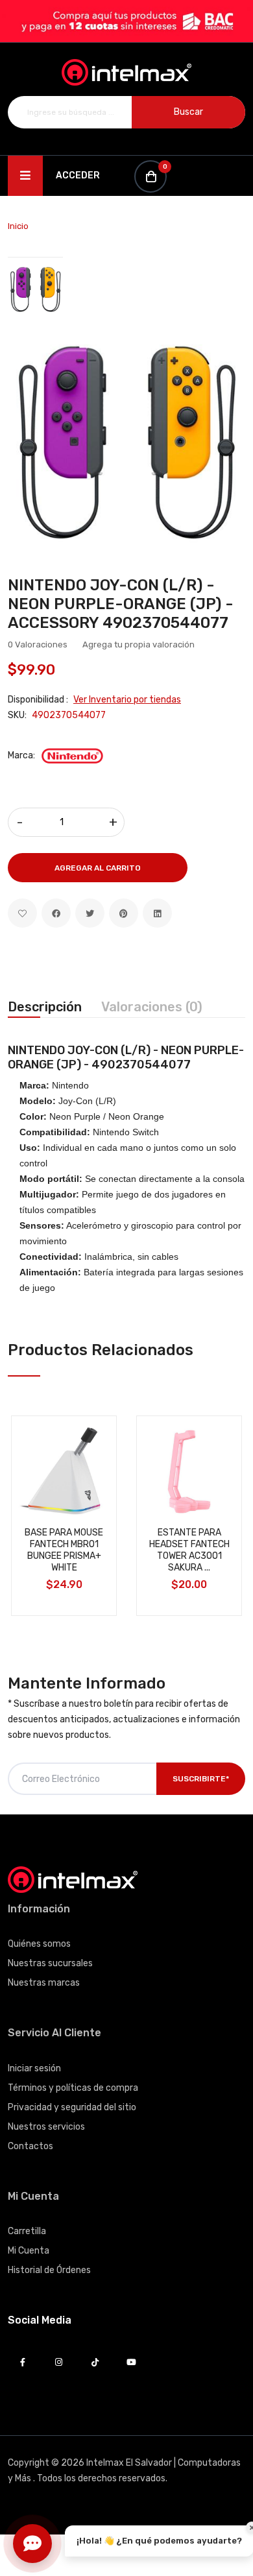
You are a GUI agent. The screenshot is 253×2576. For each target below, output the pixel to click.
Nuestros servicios (46, 2127)
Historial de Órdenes (49, 2270)
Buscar (188, 112)
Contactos (30, 2146)
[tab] (35, 288)
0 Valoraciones (38, 644)
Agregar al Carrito (98, 868)
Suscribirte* (201, 1779)
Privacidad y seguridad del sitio (72, 2107)
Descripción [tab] (45, 1007)
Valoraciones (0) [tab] (152, 1007)
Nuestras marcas (44, 1983)
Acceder (78, 175)
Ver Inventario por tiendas (127, 700)
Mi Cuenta (29, 2251)
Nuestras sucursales (50, 1963)
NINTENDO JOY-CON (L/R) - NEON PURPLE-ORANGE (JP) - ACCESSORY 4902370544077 (121, 604)
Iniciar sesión (34, 2068)
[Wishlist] (22, 913)
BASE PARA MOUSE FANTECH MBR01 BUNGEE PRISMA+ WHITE (64, 1550)
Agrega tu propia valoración (139, 644)
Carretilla (27, 2231)
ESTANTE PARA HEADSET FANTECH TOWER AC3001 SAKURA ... (189, 1550)
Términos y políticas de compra (73, 2088)
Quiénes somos (39, 1944)
